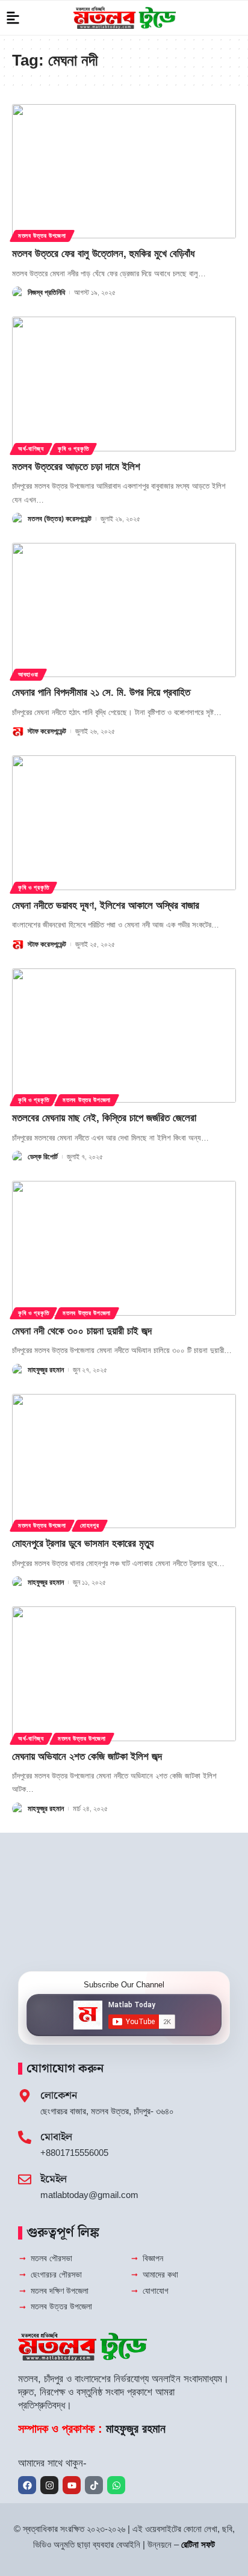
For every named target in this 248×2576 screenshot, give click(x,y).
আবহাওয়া (28, 674)
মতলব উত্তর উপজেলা (42, 236)
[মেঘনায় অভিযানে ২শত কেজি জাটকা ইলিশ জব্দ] (124, 1673)
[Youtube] (72, 2485)
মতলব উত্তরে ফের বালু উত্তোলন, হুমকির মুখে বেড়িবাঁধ (103, 254)
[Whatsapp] (116, 2485)
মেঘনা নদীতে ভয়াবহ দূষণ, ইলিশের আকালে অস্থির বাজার (106, 906)
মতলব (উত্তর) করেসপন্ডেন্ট (60, 519)
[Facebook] (27, 2485)
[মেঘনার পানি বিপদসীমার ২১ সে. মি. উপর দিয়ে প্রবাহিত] (124, 610)
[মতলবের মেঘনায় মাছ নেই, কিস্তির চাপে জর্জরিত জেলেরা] (124, 1036)
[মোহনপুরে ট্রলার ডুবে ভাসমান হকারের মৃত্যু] (124, 1461)
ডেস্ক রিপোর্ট (43, 1157)
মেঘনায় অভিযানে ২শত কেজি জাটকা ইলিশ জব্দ (87, 1757)
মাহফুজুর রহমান (46, 1370)
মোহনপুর (90, 1525)
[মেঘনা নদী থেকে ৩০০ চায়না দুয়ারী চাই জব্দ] (124, 1248)
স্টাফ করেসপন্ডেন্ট (47, 731)
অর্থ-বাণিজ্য (31, 449)
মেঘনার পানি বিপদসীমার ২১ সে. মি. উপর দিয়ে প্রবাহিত (101, 692)
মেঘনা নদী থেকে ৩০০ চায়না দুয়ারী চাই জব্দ (82, 1331)
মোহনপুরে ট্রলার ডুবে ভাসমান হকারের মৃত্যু (83, 1543)
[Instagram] (49, 2485)
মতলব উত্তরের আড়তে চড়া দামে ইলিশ (76, 467)
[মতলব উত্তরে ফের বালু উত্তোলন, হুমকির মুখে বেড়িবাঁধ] (124, 171)
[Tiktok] (94, 2485)
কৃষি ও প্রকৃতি (73, 449)
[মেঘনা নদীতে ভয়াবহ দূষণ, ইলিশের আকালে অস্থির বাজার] (124, 822)
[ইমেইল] (25, 2179)
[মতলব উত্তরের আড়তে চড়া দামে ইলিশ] (124, 384)
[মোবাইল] (25, 2137)
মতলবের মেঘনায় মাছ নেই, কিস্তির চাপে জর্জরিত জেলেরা (104, 1118)
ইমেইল (54, 2179)
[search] (233, 18)
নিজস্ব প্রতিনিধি (46, 293)
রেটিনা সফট (198, 2544)
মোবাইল (56, 2137)
